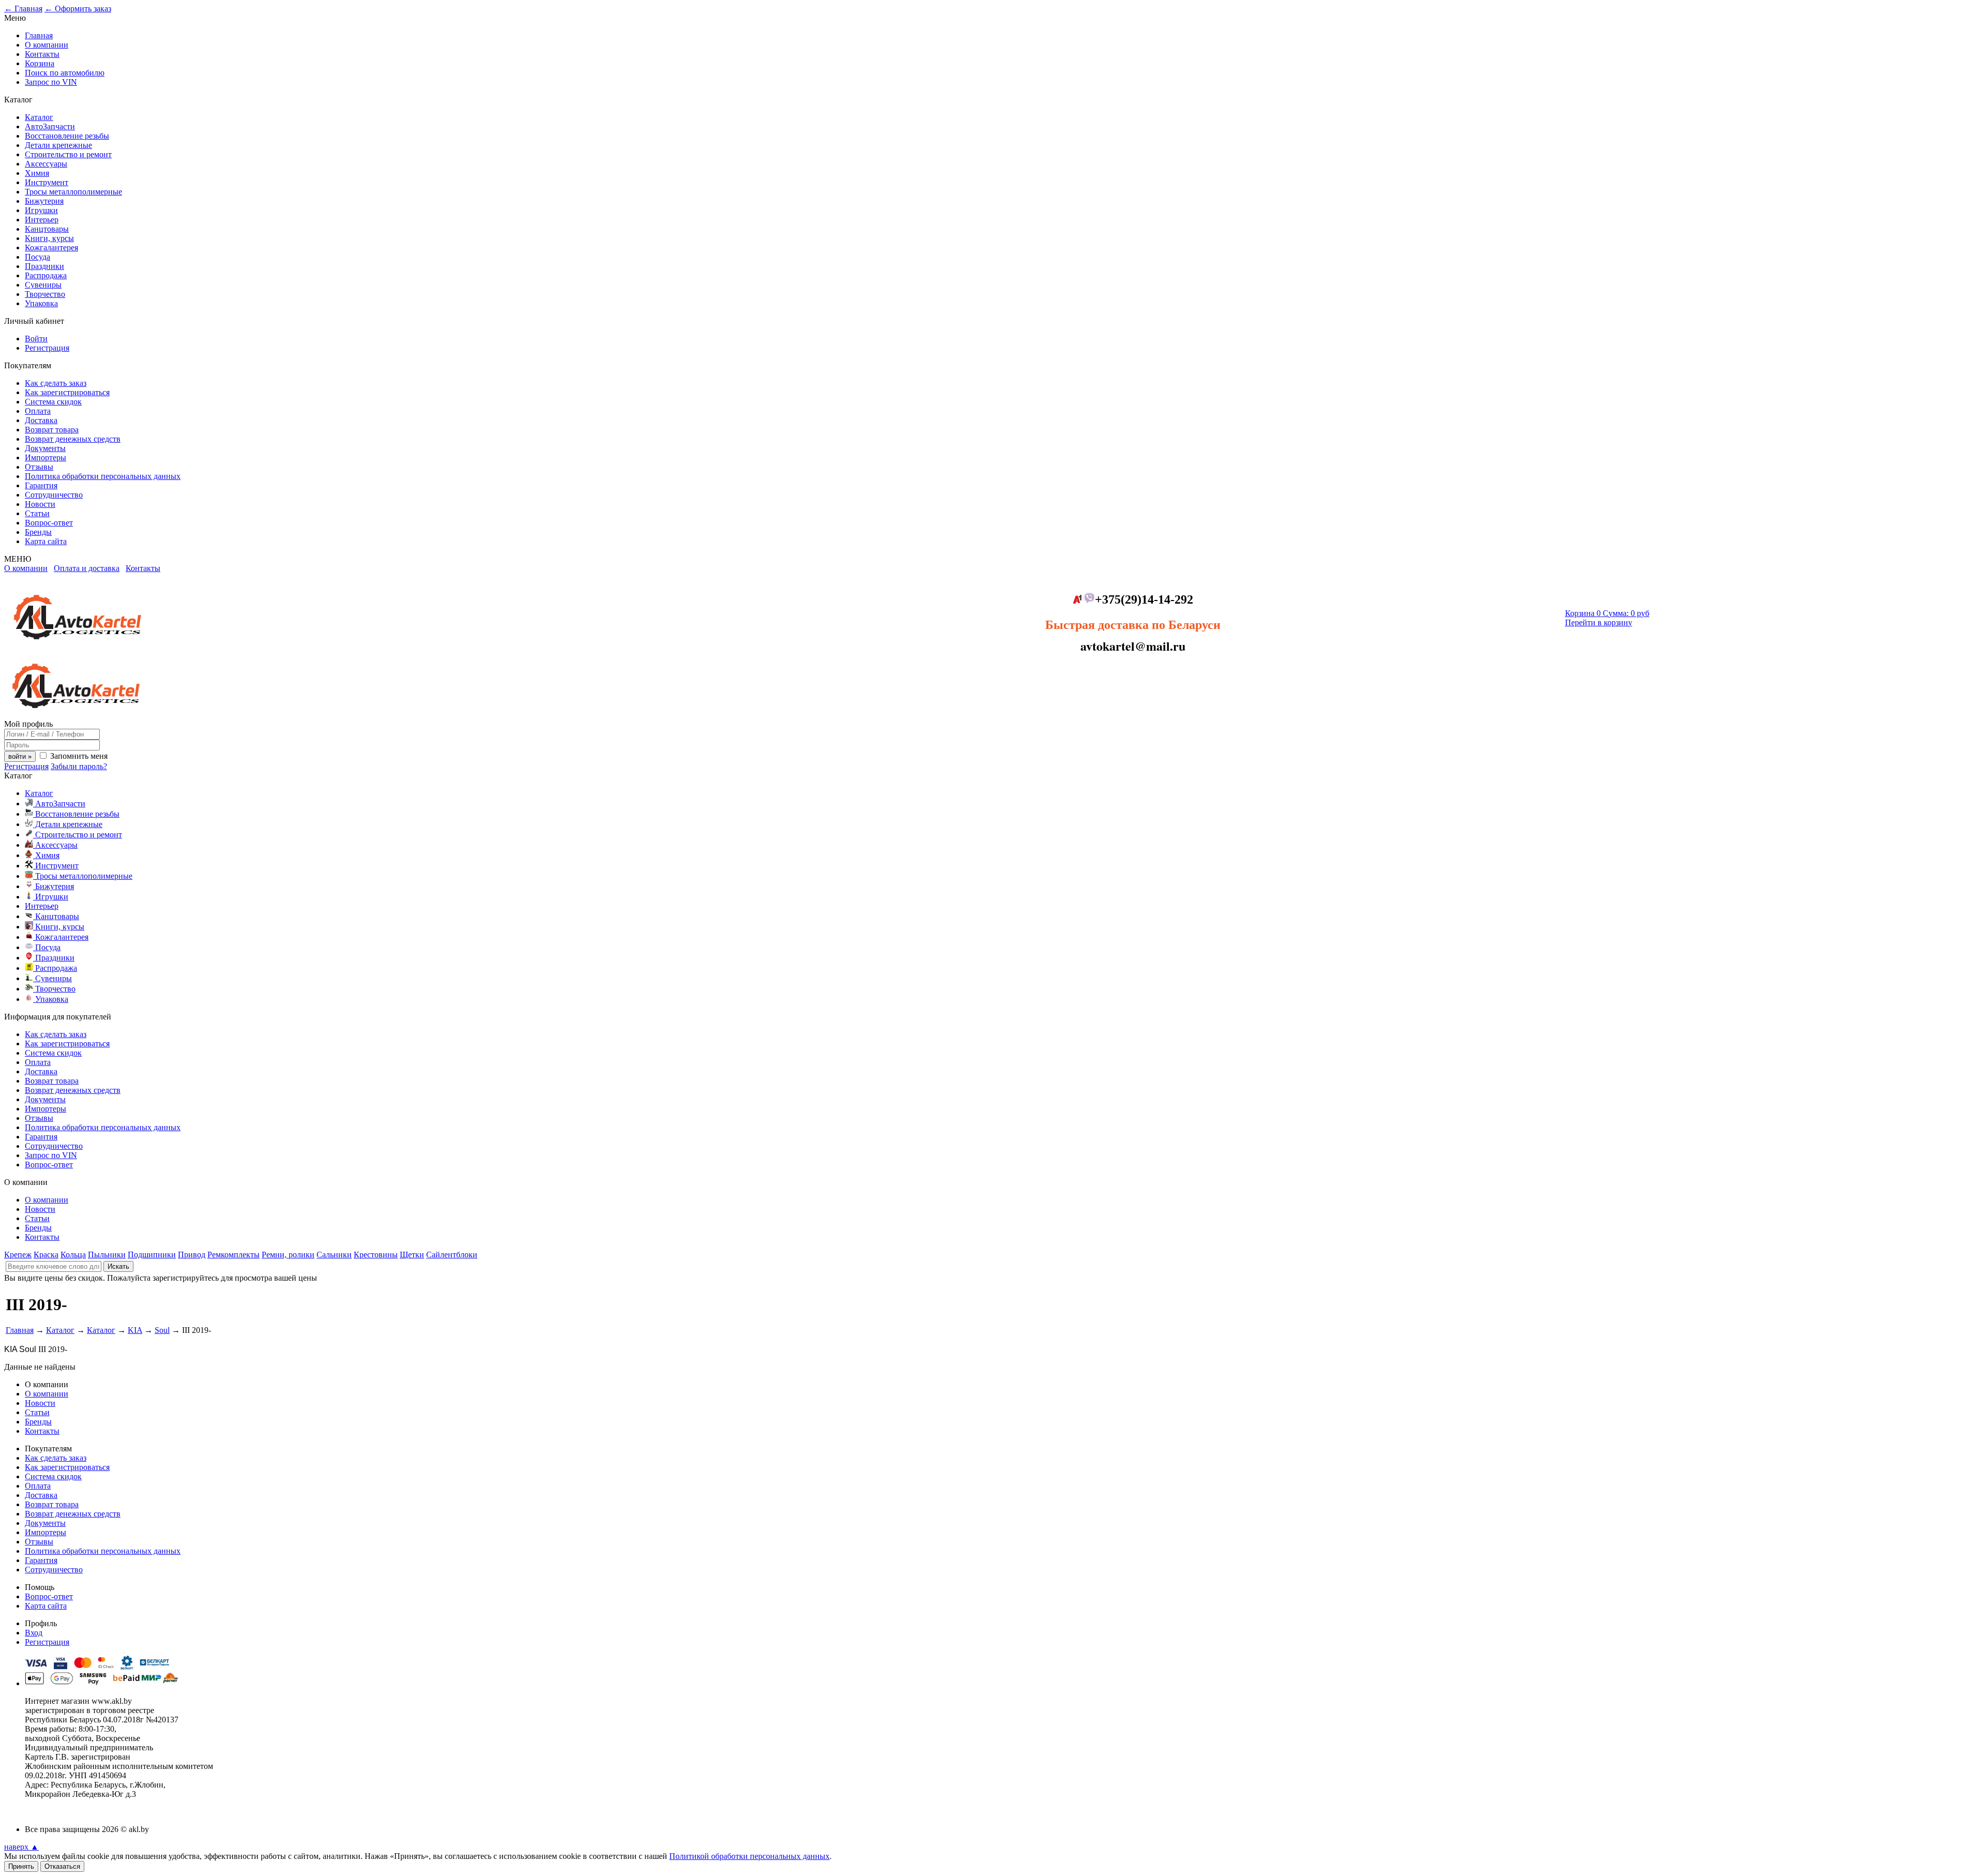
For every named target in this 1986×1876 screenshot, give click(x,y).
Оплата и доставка (87, 568)
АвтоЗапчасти (50, 126)
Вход (34, 1633)
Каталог (39, 117)
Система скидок (53, 402)
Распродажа (46, 275)
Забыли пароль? (79, 766)
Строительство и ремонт (68, 154)
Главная (39, 35)
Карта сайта (46, 541)
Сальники (334, 1255)
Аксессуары (46, 164)
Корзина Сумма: (1607, 613)
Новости (40, 504)
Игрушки (41, 210)
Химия (37, 173)
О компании (47, 45)
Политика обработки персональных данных (103, 476)
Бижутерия (44, 201)
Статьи (37, 513)
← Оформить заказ (78, 9)
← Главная (23, 9)
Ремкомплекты (234, 1255)
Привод (192, 1255)
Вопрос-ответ (49, 523)
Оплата (38, 411)
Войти (36, 339)
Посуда (37, 257)
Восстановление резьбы (67, 136)
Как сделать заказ (56, 383)
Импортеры (46, 457)
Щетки (412, 1255)
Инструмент (47, 182)
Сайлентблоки (452, 1255)
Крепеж (18, 1255)
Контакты (42, 54)
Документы (45, 448)
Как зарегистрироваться (67, 392)
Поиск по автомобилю (65, 73)
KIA (135, 1330)
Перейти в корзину (1599, 622)
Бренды (38, 532)
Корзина (40, 63)
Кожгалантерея (51, 247)
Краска (46, 1255)
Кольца (73, 1255)
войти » (20, 756)
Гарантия (41, 485)
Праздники (44, 266)
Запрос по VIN (51, 82)
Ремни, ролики (288, 1255)
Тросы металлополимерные (73, 192)
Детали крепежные (58, 145)
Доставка (41, 420)
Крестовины (376, 1255)
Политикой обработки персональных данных (749, 1856)
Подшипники (152, 1255)
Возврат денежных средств (73, 439)
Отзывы (39, 467)
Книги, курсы (49, 238)
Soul (162, 1330)
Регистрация (47, 348)
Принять (21, 1866)
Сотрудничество (54, 495)
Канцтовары (47, 229)
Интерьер (42, 220)
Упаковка (41, 303)
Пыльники (107, 1255)
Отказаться (62, 1866)
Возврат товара (52, 430)
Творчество (45, 294)
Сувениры (43, 285)
